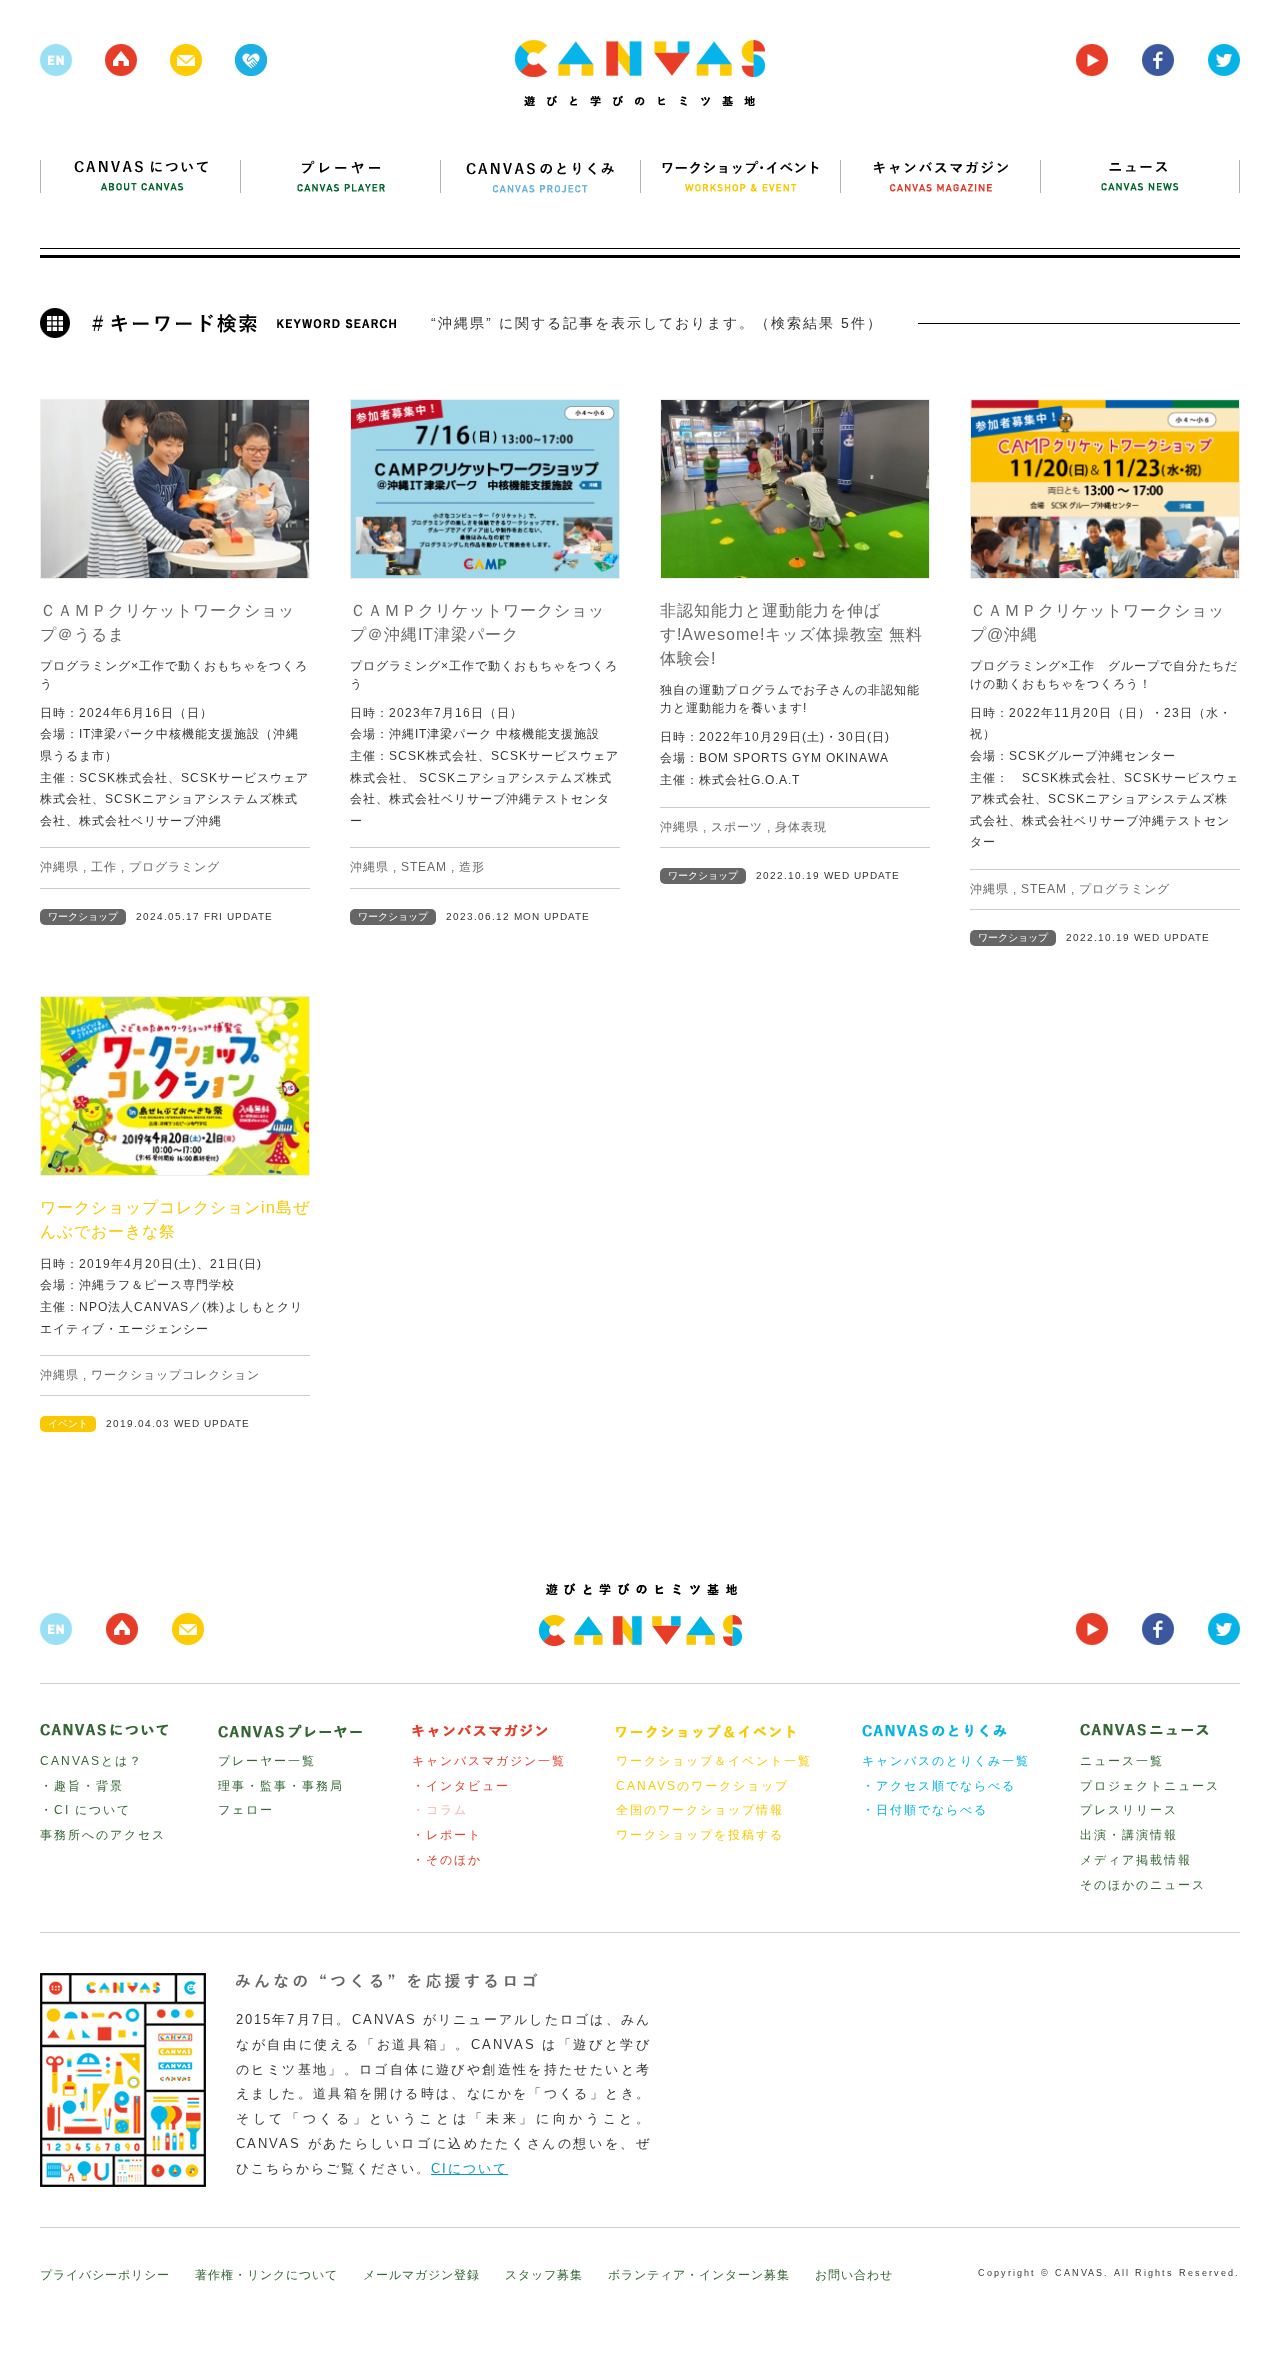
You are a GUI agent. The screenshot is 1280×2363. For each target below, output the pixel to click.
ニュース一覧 (1122, 1761)
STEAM (424, 867)
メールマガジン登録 (421, 2275)
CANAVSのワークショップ (702, 1786)
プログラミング (174, 867)
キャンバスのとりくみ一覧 (946, 1761)
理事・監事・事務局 (281, 1786)
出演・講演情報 (1129, 1835)
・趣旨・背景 (82, 1786)
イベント (68, 1423)
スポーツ (737, 827)
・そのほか (447, 1860)
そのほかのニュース (1143, 1885)
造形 (472, 867)
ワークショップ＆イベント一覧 (714, 1761)
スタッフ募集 (544, 2275)
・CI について (85, 1810)
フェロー (246, 1810)
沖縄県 (59, 867)
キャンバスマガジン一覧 (489, 1761)
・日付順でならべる (925, 1810)
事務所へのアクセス (103, 1835)
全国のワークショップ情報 (700, 1810)
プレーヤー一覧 (267, 1761)
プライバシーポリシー (105, 2275)
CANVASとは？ (91, 1761)
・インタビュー (461, 1786)
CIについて (469, 2168)
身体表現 (801, 827)
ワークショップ (83, 916)
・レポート (447, 1835)
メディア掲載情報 (1136, 1860)
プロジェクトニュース (1150, 1786)
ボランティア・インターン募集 (699, 2275)
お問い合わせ (854, 2275)
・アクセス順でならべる (939, 1786)
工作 (104, 867)
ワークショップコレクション (175, 1375)
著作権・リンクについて (266, 2275)
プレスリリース (1129, 1810)
